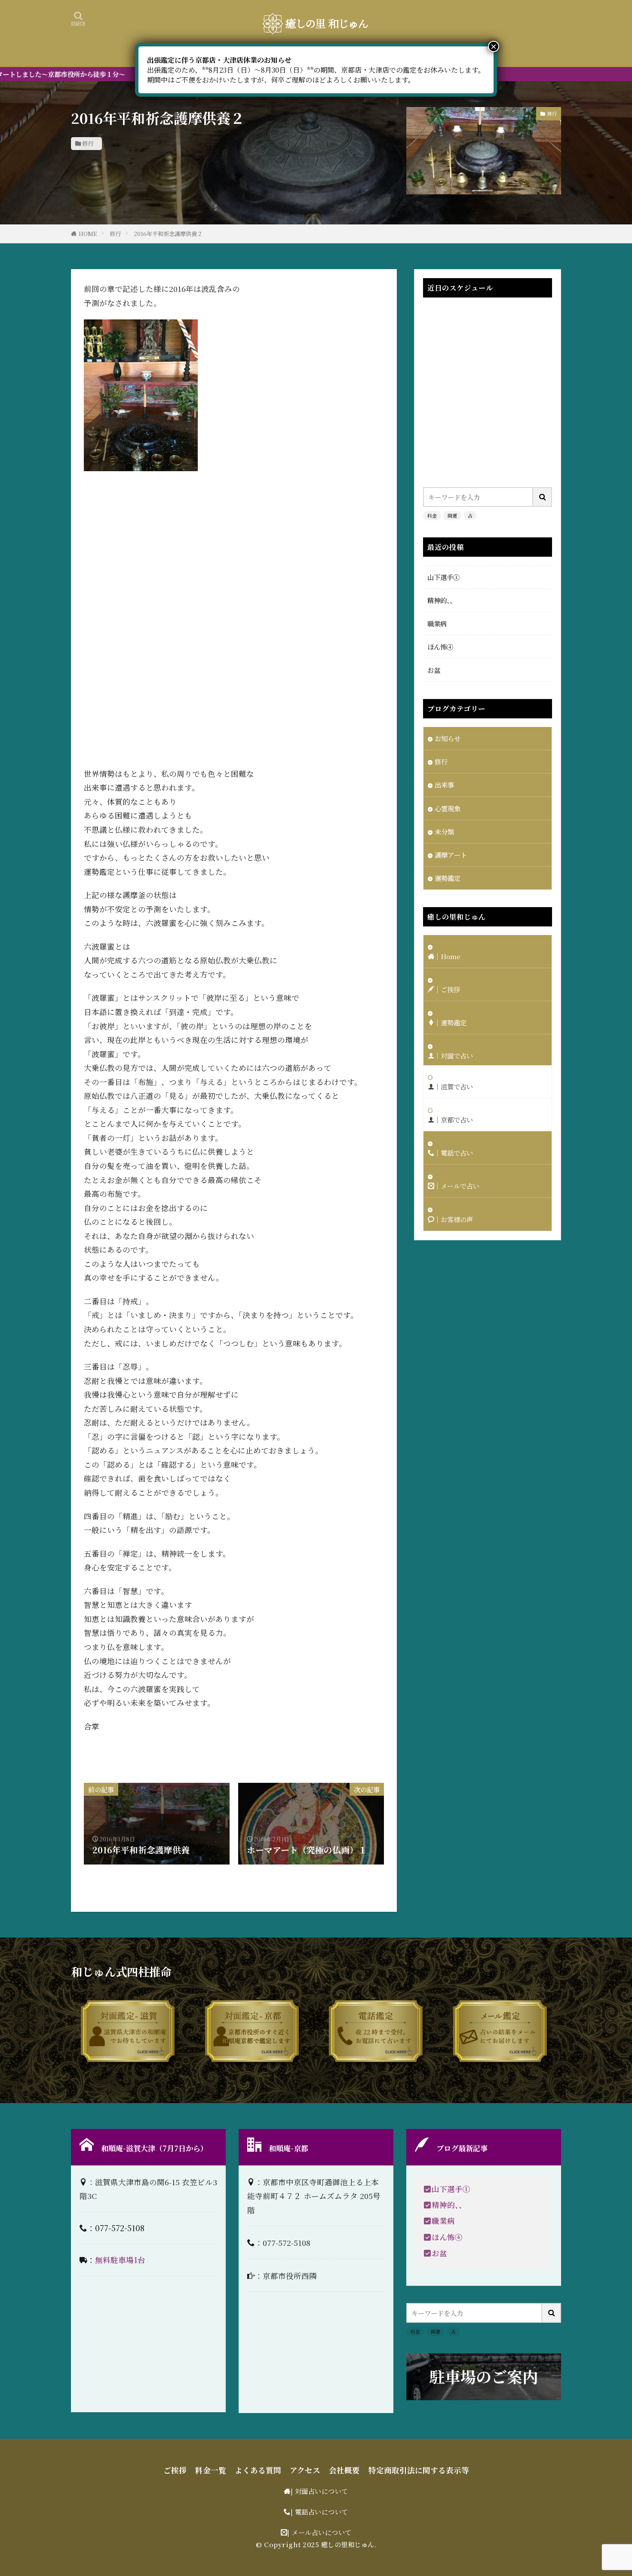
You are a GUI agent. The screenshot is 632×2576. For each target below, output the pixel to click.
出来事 (444, 785)
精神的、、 (442, 600)
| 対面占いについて (319, 2491)
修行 (88, 143)
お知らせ (448, 738)
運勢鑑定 (448, 878)
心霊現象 (448, 808)
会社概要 (344, 2470)
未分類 (444, 831)
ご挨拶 (175, 2470)
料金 (432, 515)
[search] (543, 497)
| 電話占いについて (319, 2512)
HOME (88, 234)
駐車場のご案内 (484, 2376)
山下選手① (443, 577)
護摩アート (451, 855)
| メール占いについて (319, 2532)
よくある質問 (258, 2470)
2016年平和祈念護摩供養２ (168, 234)
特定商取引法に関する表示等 (419, 2470)
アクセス (305, 2470)
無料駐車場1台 (120, 2260)
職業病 (437, 623)
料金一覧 (211, 2470)
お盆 (434, 670)
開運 (452, 515)
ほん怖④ (440, 647)
